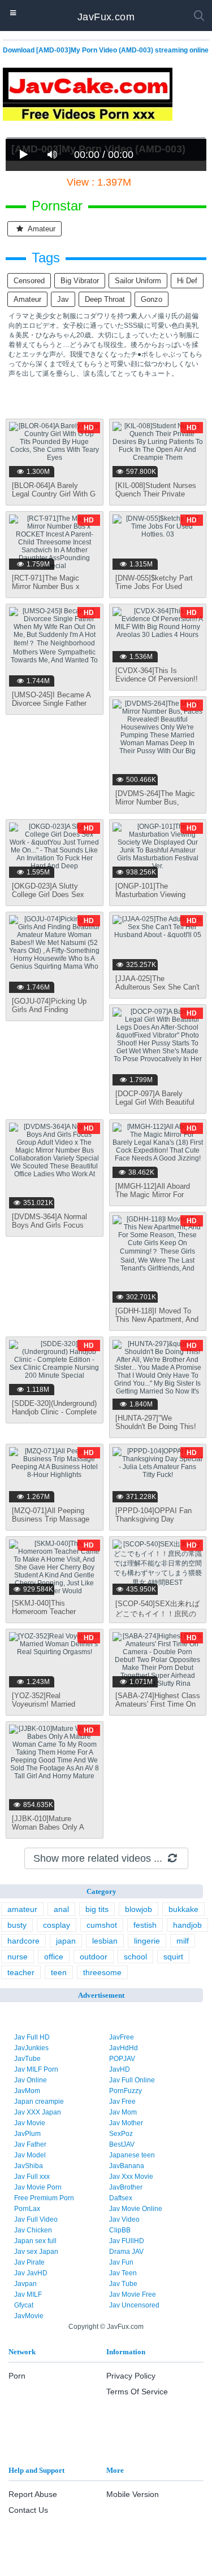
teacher (21, 1972)
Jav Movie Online (136, 2209)
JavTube (27, 2059)
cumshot (102, 1925)
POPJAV (122, 2059)
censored (29, 281)
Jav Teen (123, 2273)
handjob (187, 1925)
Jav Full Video (36, 2219)
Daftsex (121, 2198)
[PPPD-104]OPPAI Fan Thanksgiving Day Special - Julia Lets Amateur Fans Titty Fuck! (157, 1523)
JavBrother (126, 2187)
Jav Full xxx (32, 2177)
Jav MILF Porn (36, 2069)
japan (66, 1941)
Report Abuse (33, 2494)
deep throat (105, 299)
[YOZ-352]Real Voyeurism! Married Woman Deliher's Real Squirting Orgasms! (48, 1708)
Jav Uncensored (134, 2305)
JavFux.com (106, 17)
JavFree (122, 2037)
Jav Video (124, 2219)
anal (61, 1909)
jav (63, 299)
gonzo (152, 299)
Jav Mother (126, 2123)
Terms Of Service (137, 2392)
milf (183, 1941)
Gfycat (24, 2305)
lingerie (147, 1941)
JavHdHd (124, 2048)
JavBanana (127, 2166)
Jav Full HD (32, 2037)
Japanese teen (132, 2155)
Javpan (25, 2284)
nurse (18, 1957)
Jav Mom (123, 2112)
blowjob (139, 1909)
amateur (41, 229)
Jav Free (122, 2102)
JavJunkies (31, 2048)
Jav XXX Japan (38, 2112)
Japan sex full (35, 2241)
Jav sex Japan (36, 2252)
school (135, 1957)
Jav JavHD (31, 2273)
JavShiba (29, 2166)
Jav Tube (123, 2284)
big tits (97, 1909)
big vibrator (80, 281)
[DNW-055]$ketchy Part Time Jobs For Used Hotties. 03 (154, 586)
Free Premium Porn (44, 2198)
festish (145, 1925)
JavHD (120, 2069)
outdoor (94, 1957)
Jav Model (30, 2155)
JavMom (27, 2091)
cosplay (57, 1925)
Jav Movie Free (133, 2294)
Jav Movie (30, 2123)
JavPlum (27, 2134)
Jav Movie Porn (38, 2187)
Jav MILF (28, 2294)
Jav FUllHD (127, 2241)
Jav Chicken (33, 2230)
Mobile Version (133, 2494)
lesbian (105, 1941)
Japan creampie (39, 2102)
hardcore (23, 1941)
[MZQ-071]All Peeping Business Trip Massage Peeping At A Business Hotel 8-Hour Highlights (51, 1523)
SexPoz (121, 2134)
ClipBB (120, 2230)
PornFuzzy (126, 2091)
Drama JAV (126, 2252)
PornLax (27, 2209)
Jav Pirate (29, 2262)
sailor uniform (138, 281)
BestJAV (122, 2144)
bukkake (183, 1909)
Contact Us (28, 2510)
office (54, 1957)
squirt (173, 1957)
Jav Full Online (132, 2080)
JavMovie (29, 2316)
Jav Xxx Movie (131, 2177)
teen (59, 1972)
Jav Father (30, 2144)
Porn (17, 2376)
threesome (102, 1972)
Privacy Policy (131, 2376)
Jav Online (31, 2080)
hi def (187, 281)
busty (17, 1925)
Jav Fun (121, 2262)
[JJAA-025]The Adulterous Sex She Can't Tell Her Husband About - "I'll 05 (157, 991)
